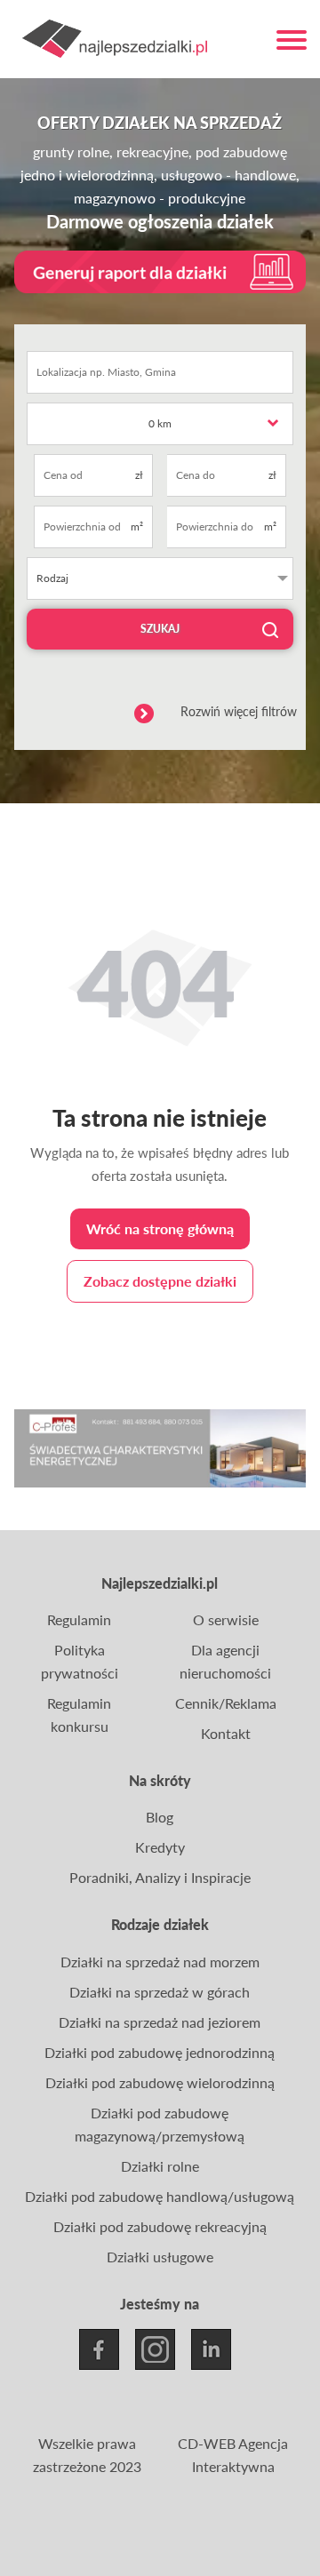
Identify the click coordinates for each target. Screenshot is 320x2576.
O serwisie (226, 1619)
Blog (160, 1817)
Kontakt (226, 1733)
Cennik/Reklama (226, 1703)
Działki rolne (160, 2166)
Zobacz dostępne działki (160, 1281)
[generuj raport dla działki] (160, 272)
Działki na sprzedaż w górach (160, 1992)
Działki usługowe (160, 2257)
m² (137, 526)
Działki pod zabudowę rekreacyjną (160, 2226)
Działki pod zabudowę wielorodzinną (160, 2082)
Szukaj (160, 629)
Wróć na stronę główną (160, 1228)
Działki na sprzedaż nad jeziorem (160, 2022)
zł (139, 475)
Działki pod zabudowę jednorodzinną (160, 2052)
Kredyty (160, 1847)
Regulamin (79, 1619)
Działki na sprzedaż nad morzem (160, 1962)
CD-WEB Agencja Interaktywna (233, 2455)
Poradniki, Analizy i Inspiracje (160, 1877)
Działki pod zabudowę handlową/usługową (160, 2196)
